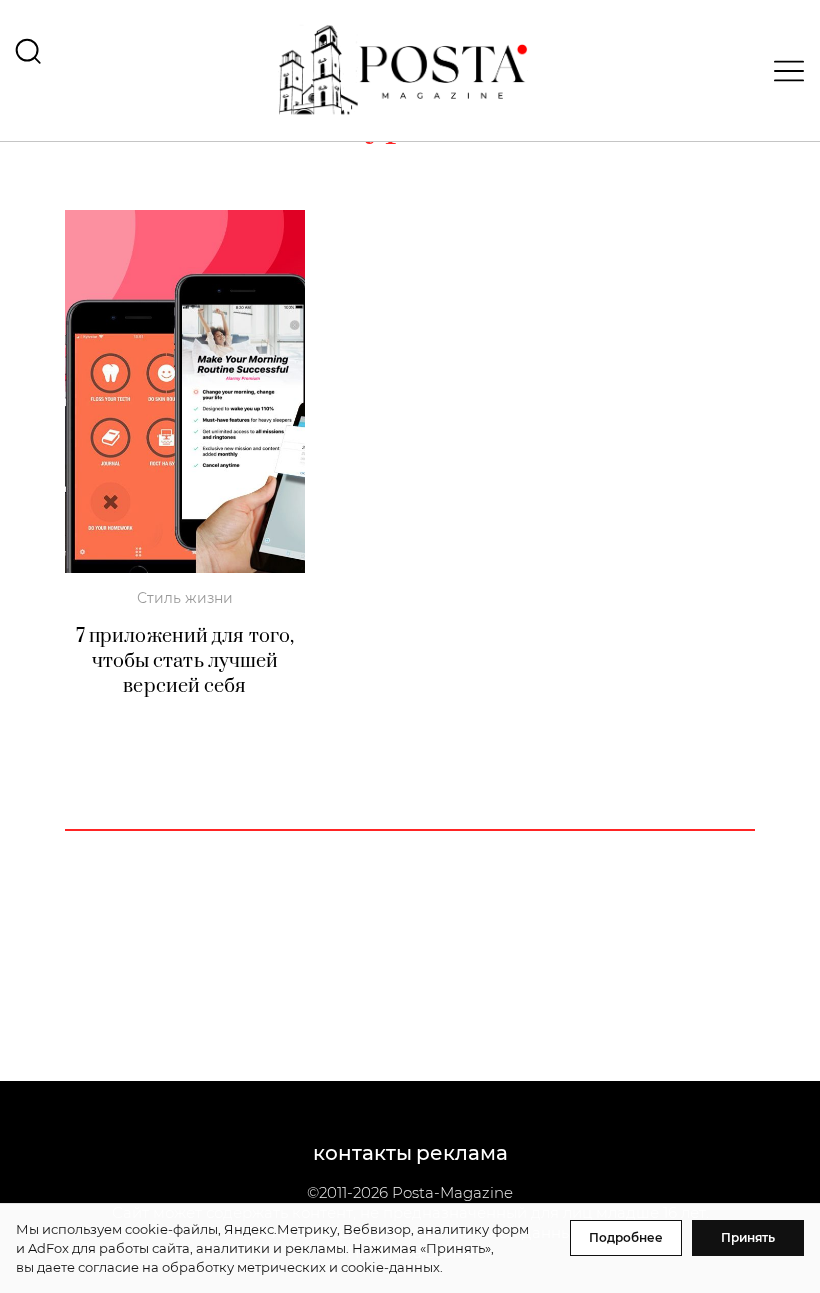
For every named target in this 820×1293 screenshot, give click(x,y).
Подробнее (626, 1237)
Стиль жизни (185, 598)
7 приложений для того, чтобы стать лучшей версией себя (185, 661)
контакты (362, 1153)
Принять (748, 1237)
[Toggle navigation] (783, 71)
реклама (462, 1153)
